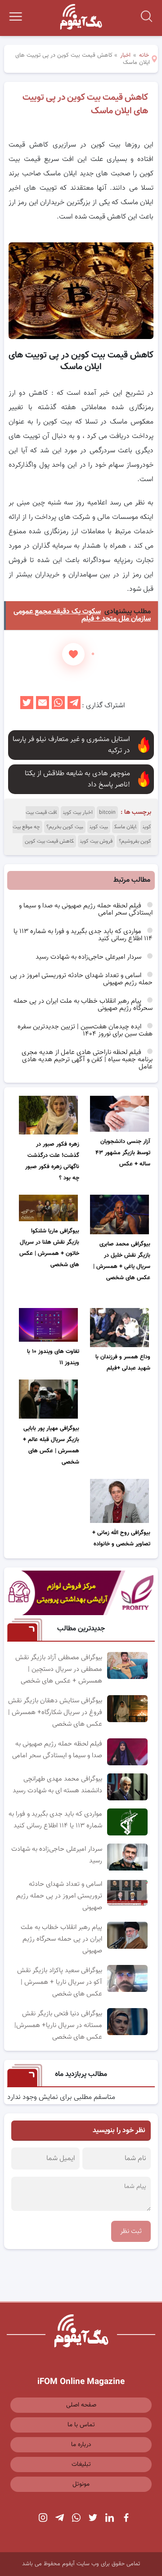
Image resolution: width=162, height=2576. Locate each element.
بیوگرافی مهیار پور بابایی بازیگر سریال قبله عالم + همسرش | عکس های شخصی (51, 1445)
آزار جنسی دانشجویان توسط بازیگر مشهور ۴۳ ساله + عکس (123, 1153)
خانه (144, 55)
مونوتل (81, 2484)
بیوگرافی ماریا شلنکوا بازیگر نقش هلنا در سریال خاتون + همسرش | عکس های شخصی (49, 1248)
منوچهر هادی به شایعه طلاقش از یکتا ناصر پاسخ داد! (77, 779)
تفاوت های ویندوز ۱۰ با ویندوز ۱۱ (53, 1357)
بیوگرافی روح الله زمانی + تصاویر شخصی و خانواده (121, 1538)
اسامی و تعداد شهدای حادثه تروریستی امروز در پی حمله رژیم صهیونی (81, 979)
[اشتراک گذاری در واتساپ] (58, 706)
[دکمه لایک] (73, 654)
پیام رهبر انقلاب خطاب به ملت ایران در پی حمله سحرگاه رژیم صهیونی (83, 1005)
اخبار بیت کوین (78, 813)
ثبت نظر (131, 2231)
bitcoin (107, 813)
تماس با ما (81, 2425)
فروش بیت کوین (96, 841)
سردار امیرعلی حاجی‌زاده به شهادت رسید (89, 957)
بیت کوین (99, 827)
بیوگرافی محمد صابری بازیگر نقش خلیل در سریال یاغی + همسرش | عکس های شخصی (122, 1261)
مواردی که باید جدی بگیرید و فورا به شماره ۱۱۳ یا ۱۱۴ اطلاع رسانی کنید (83, 935)
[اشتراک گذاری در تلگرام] (74, 706)
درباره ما (81, 2445)
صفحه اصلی (81, 2405)
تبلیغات (81, 2464)
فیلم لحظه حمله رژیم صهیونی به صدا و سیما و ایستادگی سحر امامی (86, 909)
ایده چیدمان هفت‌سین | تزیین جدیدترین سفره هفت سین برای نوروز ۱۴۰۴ (85, 1030)
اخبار (125, 55)
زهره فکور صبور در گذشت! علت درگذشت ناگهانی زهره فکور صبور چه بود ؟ (52, 1161)
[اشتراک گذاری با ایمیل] (43, 706)
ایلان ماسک (125, 827)
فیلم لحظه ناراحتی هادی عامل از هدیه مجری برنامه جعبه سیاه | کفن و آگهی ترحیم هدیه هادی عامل (87, 1060)
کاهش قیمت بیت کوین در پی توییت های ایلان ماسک (85, 104)
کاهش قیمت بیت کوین (49, 841)
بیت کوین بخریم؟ (65, 827)
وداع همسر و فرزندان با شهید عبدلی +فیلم (123, 1363)
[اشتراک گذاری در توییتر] (27, 706)
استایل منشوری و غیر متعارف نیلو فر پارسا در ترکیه (71, 745)
